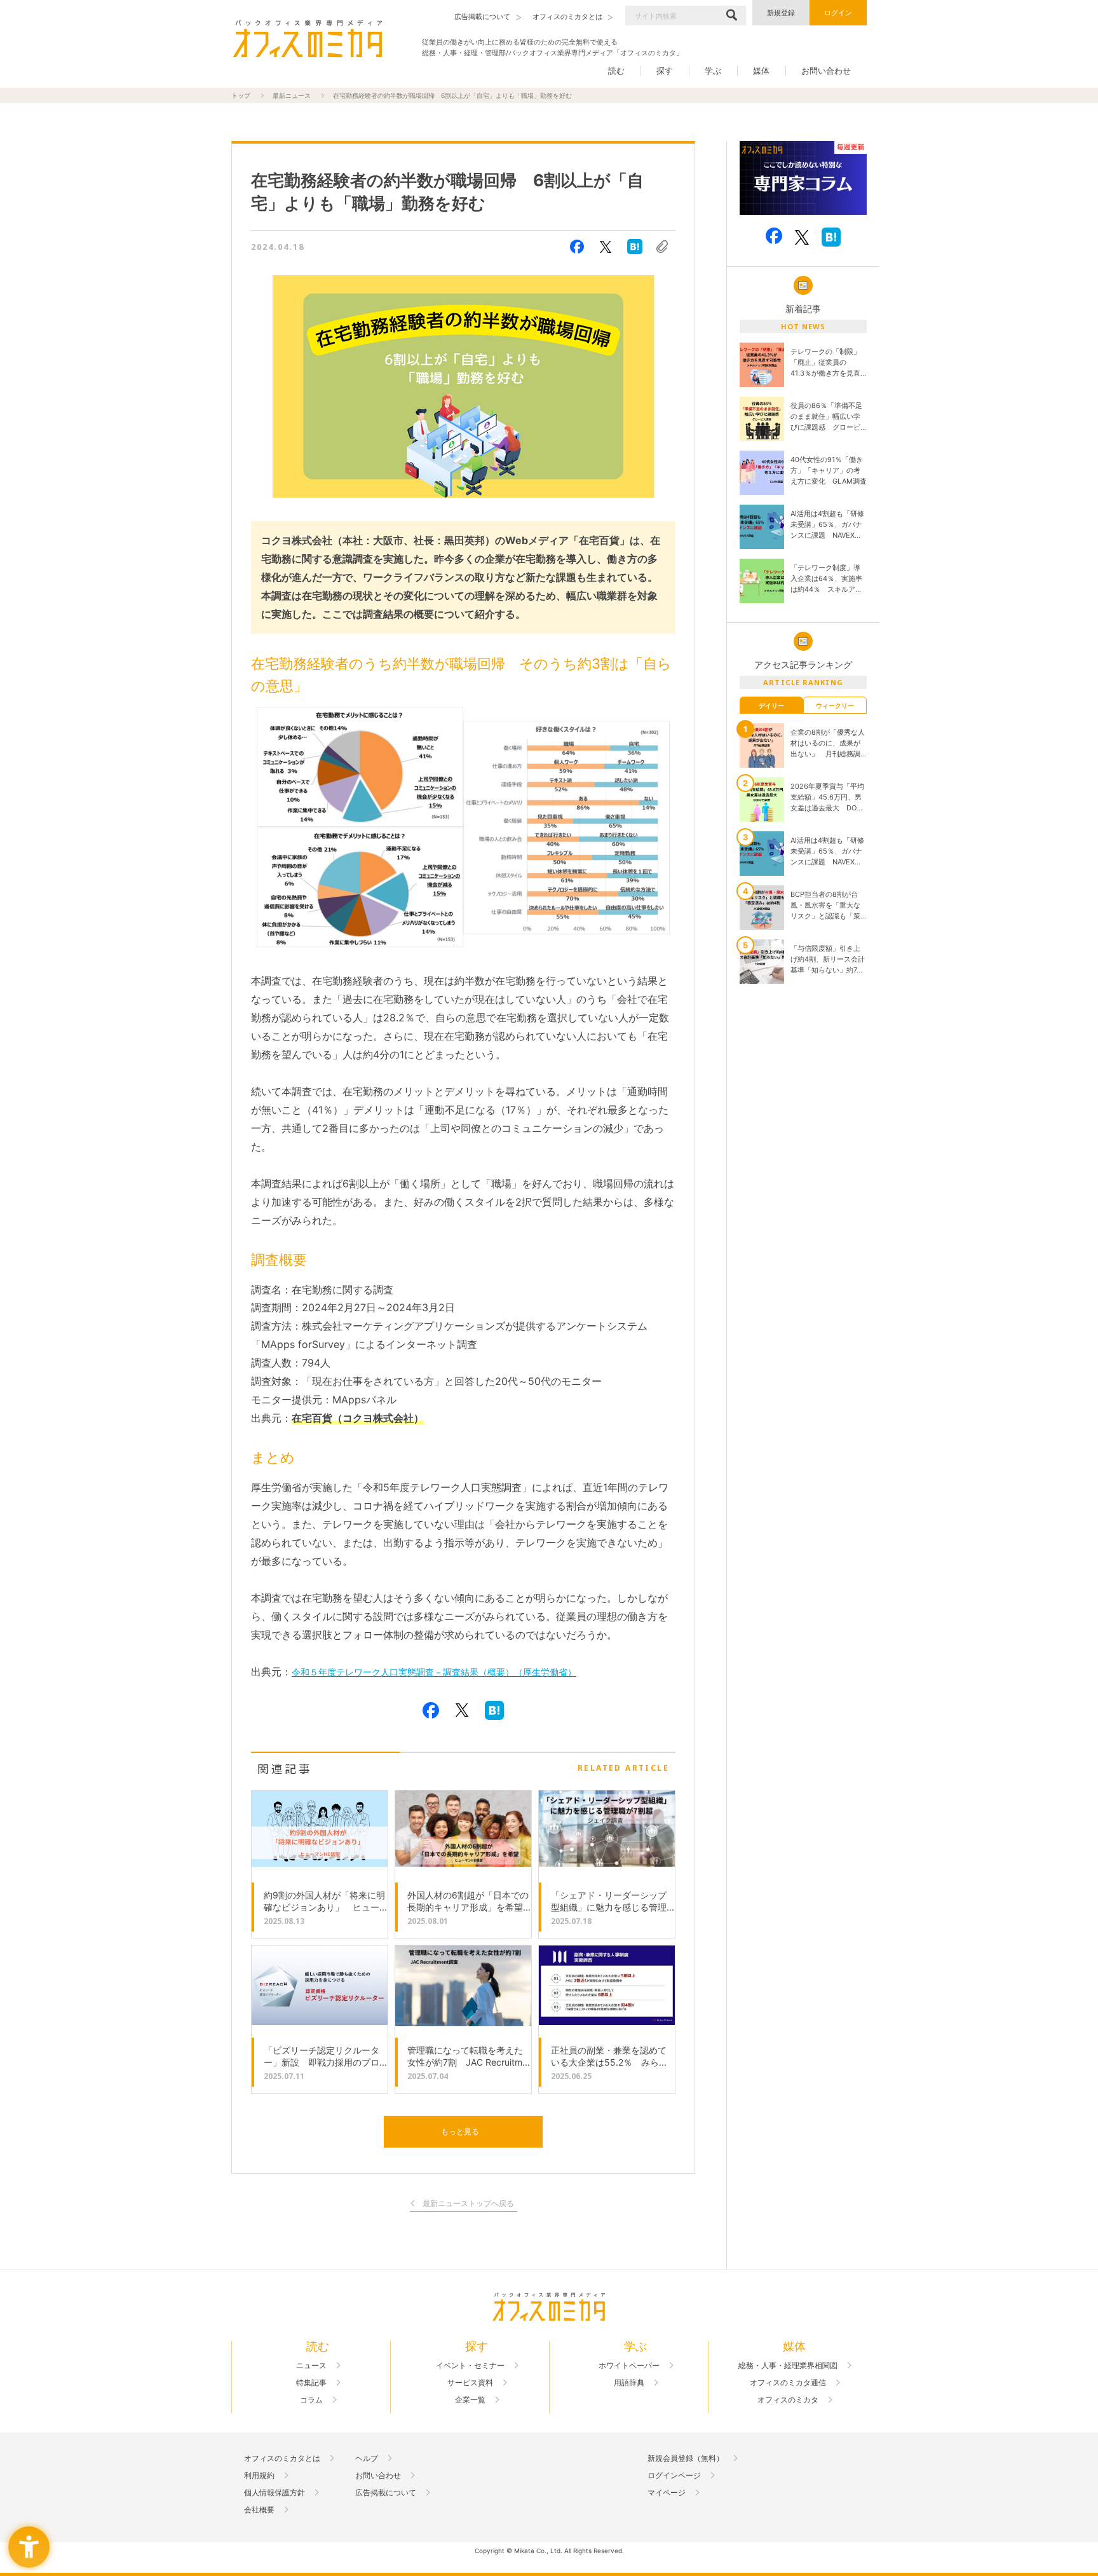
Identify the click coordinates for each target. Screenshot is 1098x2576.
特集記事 (311, 2383)
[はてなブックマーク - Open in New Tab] (635, 247)
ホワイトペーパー (629, 2366)
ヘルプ (367, 2458)
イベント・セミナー (470, 2366)
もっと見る (460, 2131)
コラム (311, 2400)
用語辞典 (629, 2383)
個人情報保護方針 (274, 2493)
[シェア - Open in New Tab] (577, 247)
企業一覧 (470, 2400)
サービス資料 (470, 2383)
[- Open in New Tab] (803, 178)
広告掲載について (386, 2493)
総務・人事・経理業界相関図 (788, 2366)
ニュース (311, 2366)
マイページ (667, 2493)
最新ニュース (292, 95)
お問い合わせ (826, 71)
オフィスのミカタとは (282, 2458)
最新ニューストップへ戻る (468, 2204)
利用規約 (259, 2476)
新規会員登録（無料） (686, 2458)
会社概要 (259, 2510)
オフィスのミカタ (788, 2400)
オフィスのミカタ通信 (788, 2383)
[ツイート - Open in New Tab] (606, 247)
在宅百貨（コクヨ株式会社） (358, 1418)
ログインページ (674, 2476)
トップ (241, 95)
